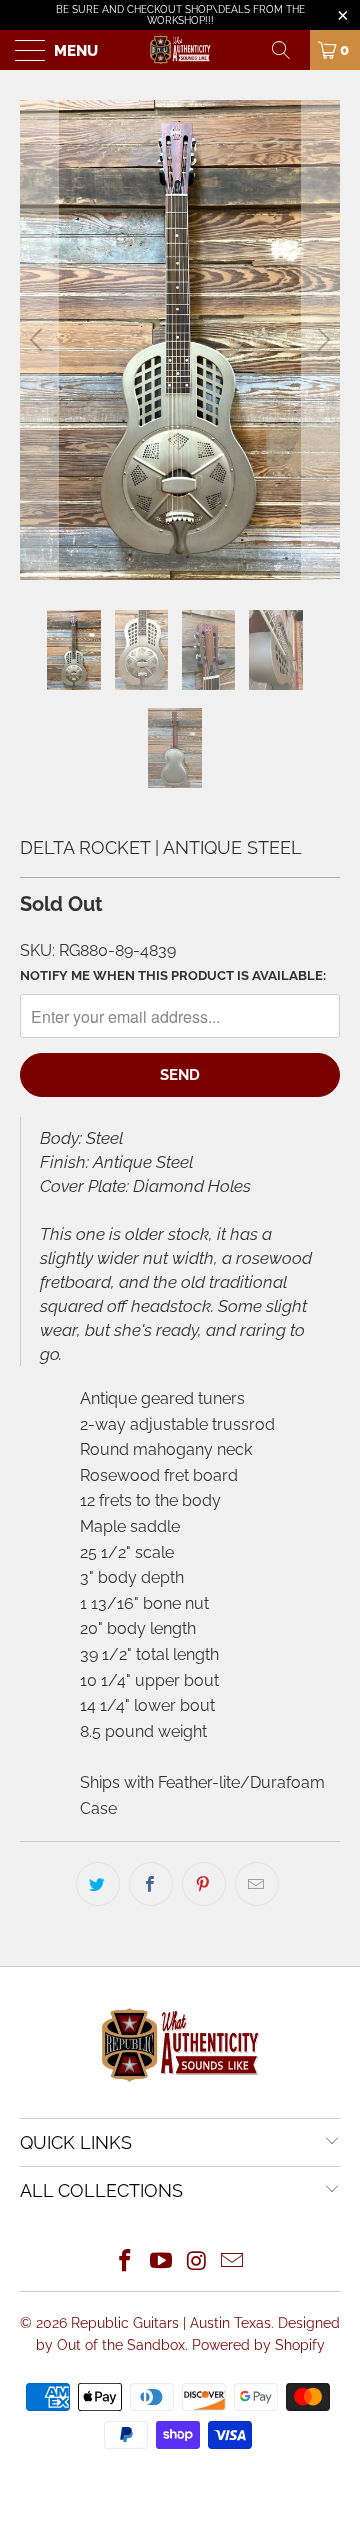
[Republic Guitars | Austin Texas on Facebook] (126, 2262)
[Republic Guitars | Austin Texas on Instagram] (197, 2262)
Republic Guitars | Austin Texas (171, 2323)
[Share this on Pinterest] (204, 1884)
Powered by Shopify (258, 2345)
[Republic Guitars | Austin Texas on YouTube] (161, 2262)
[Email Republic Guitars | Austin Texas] (233, 2262)
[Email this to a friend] (257, 1884)
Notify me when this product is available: (173, 975)
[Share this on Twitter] (98, 1884)
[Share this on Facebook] (151, 1884)
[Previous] (39, 340)
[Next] (321, 340)
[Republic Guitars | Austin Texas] (180, 50)
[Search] (288, 50)
